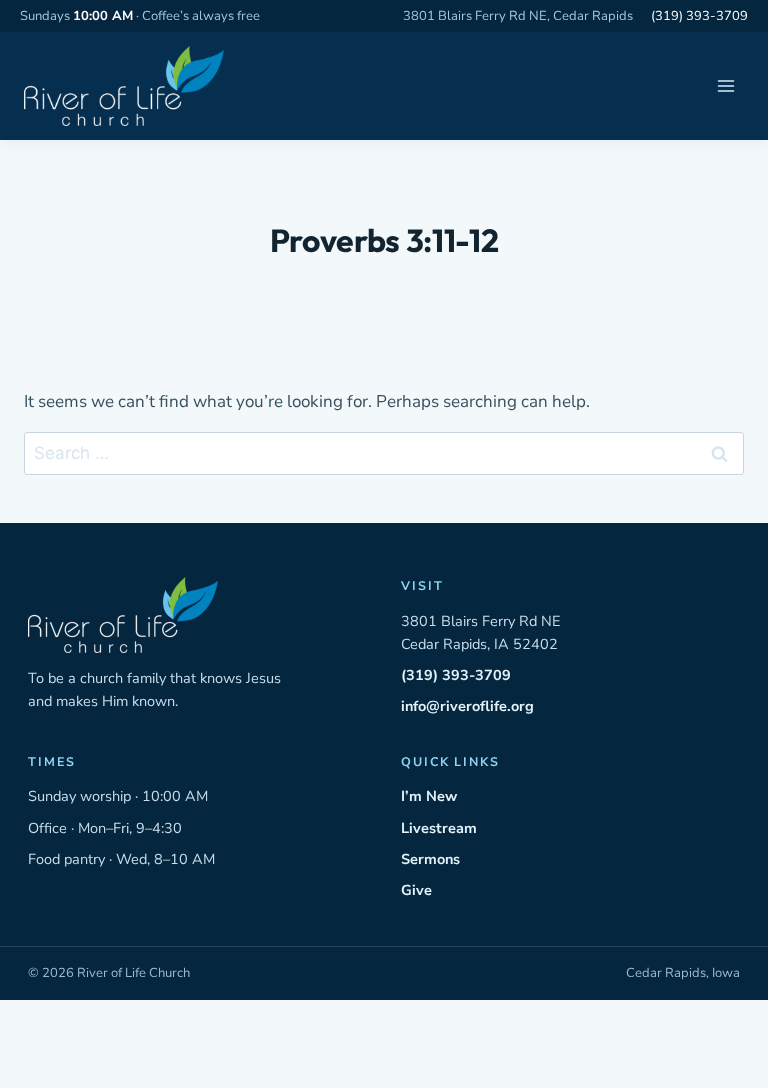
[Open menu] (725, 86)
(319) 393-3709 (699, 16)
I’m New (429, 796)
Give (416, 890)
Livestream (439, 828)
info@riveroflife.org (467, 706)
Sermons (430, 859)
